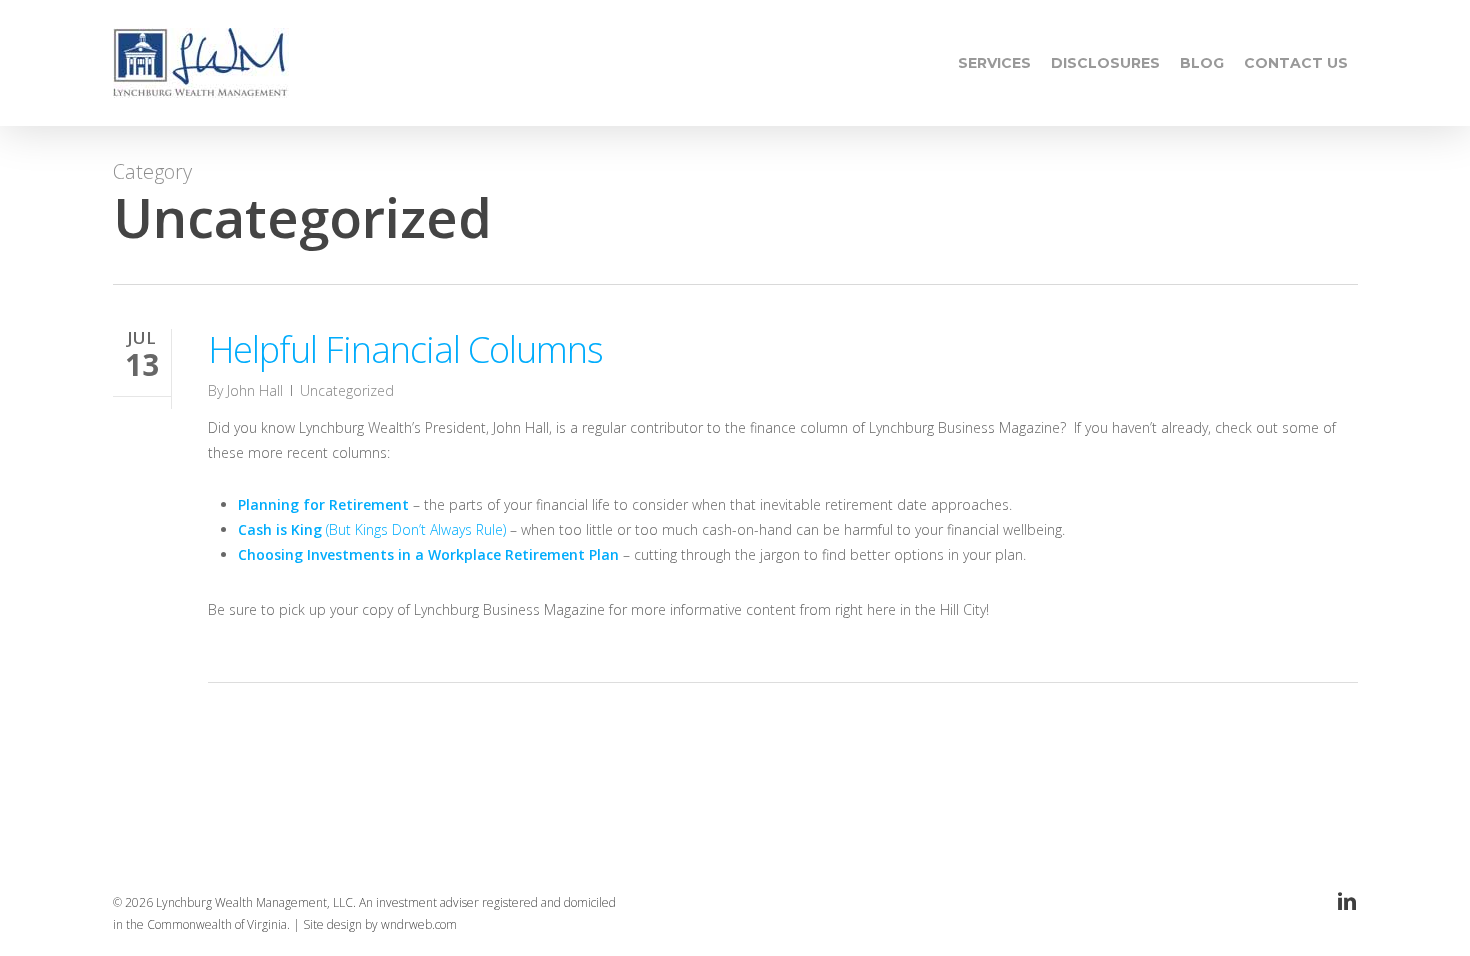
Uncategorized (347, 390)
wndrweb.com (419, 924)
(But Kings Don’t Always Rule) (372, 529)
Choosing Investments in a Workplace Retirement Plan (428, 554)
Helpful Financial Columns (405, 349)
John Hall (255, 390)
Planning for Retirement (323, 504)
